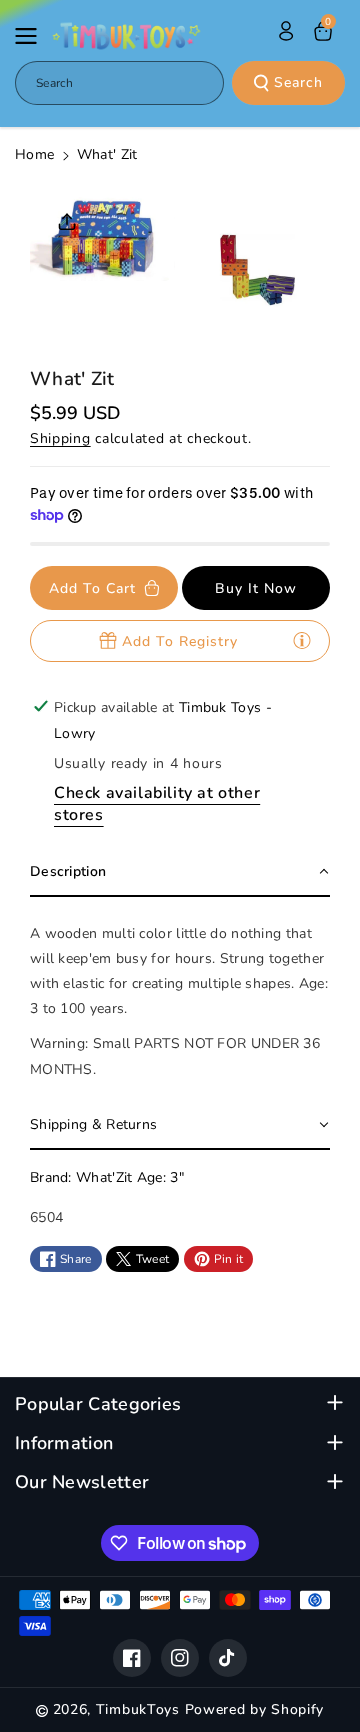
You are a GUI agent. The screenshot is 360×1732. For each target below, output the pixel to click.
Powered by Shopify (255, 1709)
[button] (32, 36)
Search (298, 82)
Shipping (60, 438)
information (64, 1443)
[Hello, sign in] (286, 31)
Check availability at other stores (157, 804)
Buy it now (256, 588)
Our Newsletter (82, 1482)
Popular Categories (98, 1404)
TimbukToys (138, 1709)
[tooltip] (302, 640)
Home (34, 154)
